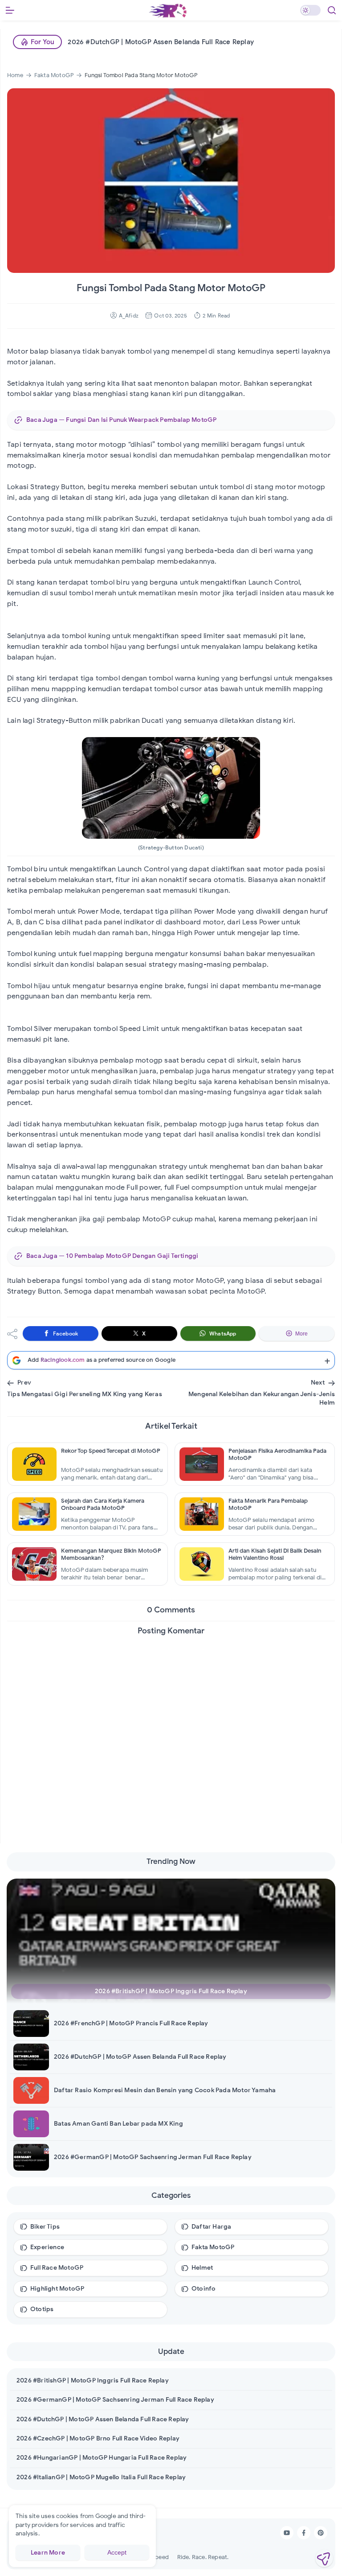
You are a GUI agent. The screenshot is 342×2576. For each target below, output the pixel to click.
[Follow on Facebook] (304, 2533)
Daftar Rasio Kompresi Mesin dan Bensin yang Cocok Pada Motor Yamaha (165, 2090)
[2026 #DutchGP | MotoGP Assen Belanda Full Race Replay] (36, 2057)
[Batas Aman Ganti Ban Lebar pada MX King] (36, 2124)
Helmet (202, 2268)
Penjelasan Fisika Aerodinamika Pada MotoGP (277, 1455)
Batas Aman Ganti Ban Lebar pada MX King (118, 2124)
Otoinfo (204, 2289)
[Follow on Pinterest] (321, 2533)
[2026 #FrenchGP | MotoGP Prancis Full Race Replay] (36, 2024)
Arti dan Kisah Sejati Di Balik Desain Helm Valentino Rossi (275, 1554)
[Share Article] (324, 2558)
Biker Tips (45, 2227)
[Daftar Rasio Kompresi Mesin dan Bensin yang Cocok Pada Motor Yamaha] (36, 2090)
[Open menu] (10, 10)
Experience (47, 2247)
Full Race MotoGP (57, 2268)
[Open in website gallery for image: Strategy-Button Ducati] (171, 787)
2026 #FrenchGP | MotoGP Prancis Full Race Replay (131, 2023)
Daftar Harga (211, 2227)
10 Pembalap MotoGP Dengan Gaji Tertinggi (132, 1256)
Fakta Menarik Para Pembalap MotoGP (268, 1504)
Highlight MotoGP (57, 2289)
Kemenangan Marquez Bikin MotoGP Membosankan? (111, 1554)
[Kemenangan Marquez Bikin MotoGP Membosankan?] (34, 1564)
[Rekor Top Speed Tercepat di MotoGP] (34, 1464)
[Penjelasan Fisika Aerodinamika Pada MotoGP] (202, 1464)
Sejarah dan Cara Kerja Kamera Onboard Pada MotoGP (103, 1504)
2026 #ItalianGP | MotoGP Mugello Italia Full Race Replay (101, 2477)
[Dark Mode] (310, 10)
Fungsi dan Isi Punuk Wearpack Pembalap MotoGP (141, 420)
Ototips (42, 2309)
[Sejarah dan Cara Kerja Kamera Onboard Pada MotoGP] (34, 1514)
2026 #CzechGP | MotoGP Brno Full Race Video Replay (98, 2438)
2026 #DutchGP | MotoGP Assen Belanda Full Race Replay (161, 42)
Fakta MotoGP (213, 2247)
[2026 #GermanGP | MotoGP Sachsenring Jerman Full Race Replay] (36, 2157)
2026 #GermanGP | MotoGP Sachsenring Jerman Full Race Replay (153, 2157)
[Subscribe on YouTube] (287, 2533)
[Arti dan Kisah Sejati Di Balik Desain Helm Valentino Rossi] (202, 1564)
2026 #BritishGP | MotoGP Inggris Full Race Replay (171, 1991)
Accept (117, 2552)
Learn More (48, 2553)
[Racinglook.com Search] (332, 10)
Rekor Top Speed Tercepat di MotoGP (111, 1451)
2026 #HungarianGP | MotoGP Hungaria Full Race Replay (102, 2458)
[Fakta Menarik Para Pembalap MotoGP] (202, 1514)
